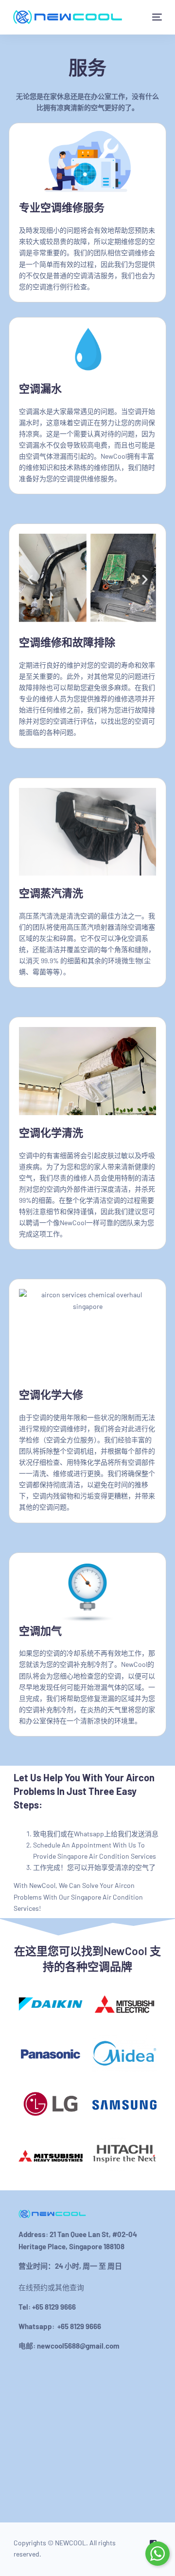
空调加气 (40, 1630)
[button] (30, 579)
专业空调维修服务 (62, 207)
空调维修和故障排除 (67, 642)
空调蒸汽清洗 (51, 893)
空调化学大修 (51, 1394)
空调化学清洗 (51, 1132)
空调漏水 (40, 388)
